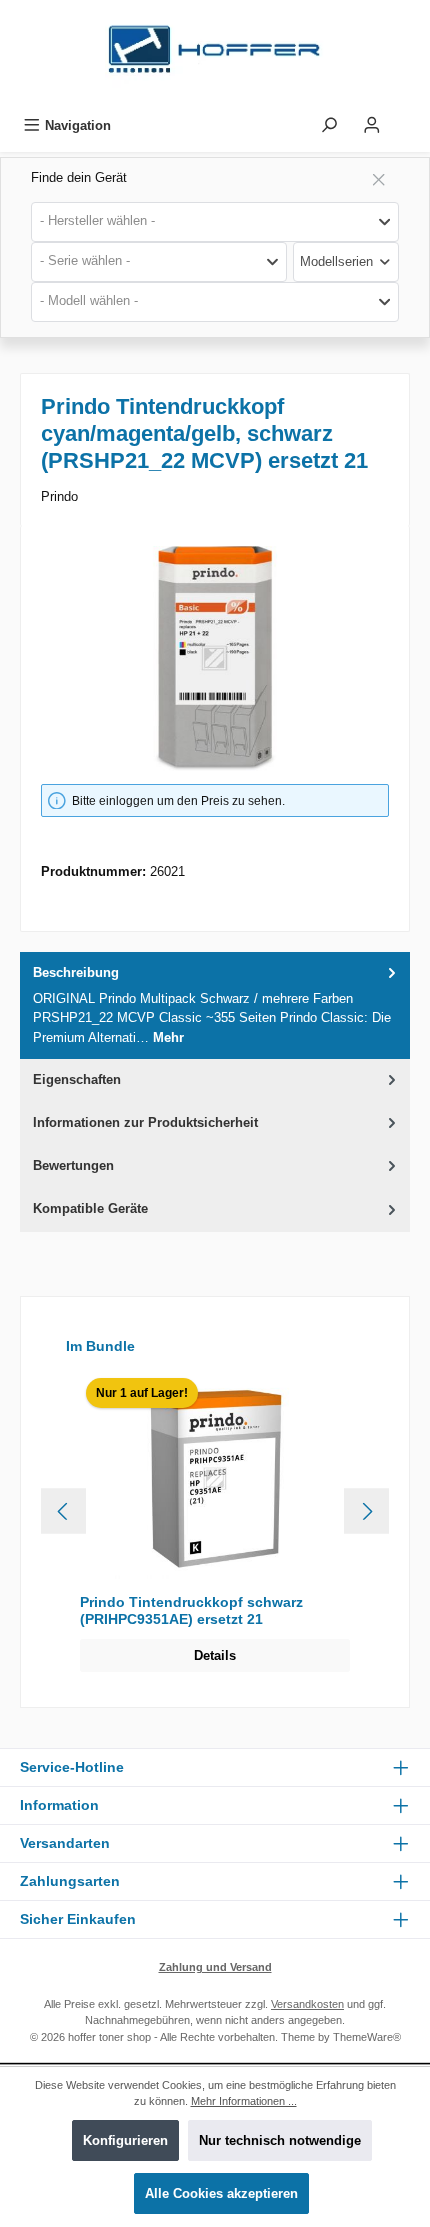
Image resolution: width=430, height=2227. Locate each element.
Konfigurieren (125, 2140)
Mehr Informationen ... (244, 2101)
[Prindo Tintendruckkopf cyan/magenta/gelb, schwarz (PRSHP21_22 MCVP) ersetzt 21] (214, 658)
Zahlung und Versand (215, 1967)
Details (215, 1655)
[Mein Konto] (372, 125)
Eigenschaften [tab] (77, 1079)
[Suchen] (329, 125)
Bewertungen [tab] (73, 1165)
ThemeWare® (367, 2037)
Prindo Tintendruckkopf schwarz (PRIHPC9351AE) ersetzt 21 (191, 1611)
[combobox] (215, 222)
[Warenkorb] (407, 120)
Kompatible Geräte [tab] (90, 1208)
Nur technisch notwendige (280, 2140)
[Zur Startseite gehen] (215, 54)
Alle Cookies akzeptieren (221, 2193)
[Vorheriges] (63, 1511)
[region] (215, 658)
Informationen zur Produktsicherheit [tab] (145, 1122)
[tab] (215, 1005)
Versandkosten (307, 2004)
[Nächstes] (366, 1511)
